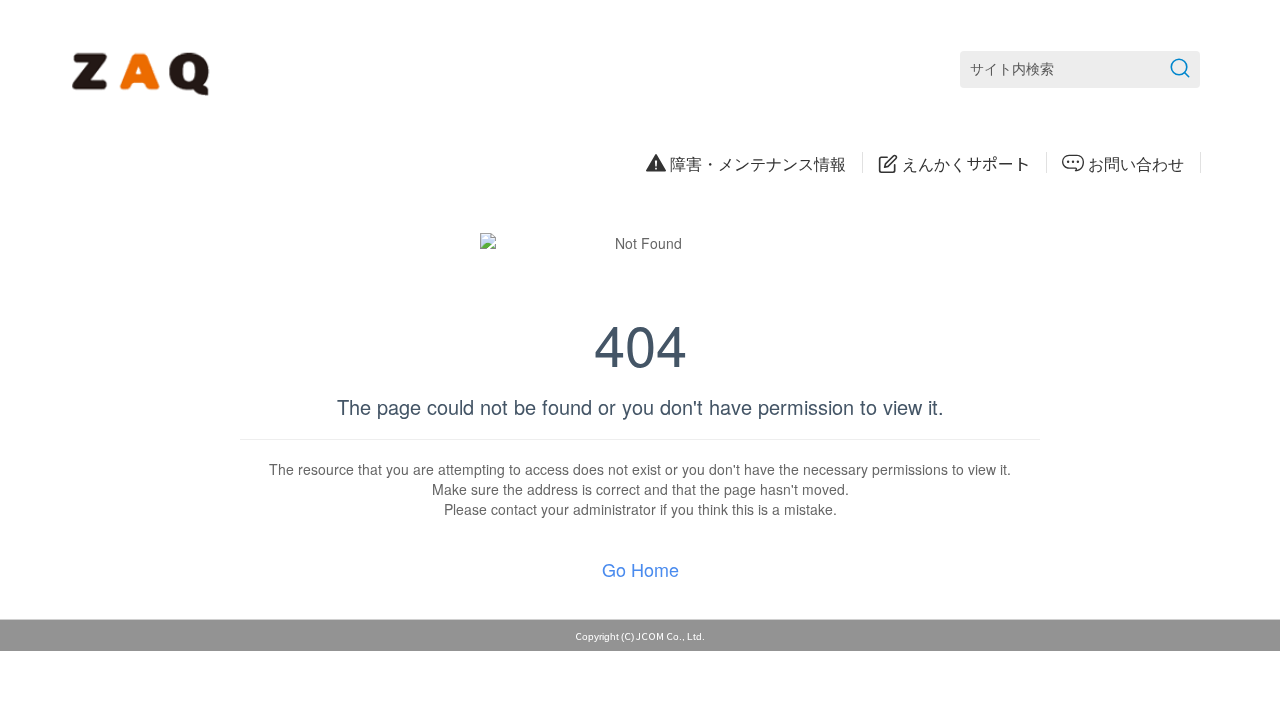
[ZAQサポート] (144, 70)
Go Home (640, 569)
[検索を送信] (1180, 69)
